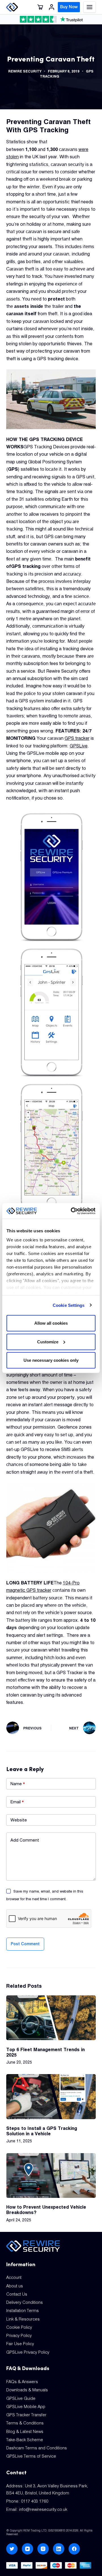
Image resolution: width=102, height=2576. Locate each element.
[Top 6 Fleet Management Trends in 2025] (51, 2018)
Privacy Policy (19, 2336)
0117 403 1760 (35, 2501)
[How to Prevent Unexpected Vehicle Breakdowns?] (51, 2176)
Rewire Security (25, 71)
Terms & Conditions (25, 2423)
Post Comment (25, 1944)
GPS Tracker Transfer (26, 2415)
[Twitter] (12, 2549)
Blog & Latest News (25, 2432)
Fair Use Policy (20, 2344)
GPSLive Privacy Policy (28, 2352)
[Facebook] (74, 2549)
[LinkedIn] (59, 2549)
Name (18, 1784)
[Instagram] (43, 2549)
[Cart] (40, 7)
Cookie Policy (19, 2327)
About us (15, 2286)
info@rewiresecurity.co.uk (43, 2509)
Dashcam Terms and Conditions (37, 2448)
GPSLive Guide (21, 2398)
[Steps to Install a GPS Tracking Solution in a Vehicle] (51, 2096)
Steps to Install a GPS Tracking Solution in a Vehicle (42, 2131)
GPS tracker (77, 738)
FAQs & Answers (22, 2382)
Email (17, 1802)
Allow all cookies (51, 1323)
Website (19, 1820)
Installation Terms (23, 2311)
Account (14, 2277)
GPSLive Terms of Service (31, 2456)
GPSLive (79, 746)
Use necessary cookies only (51, 1360)
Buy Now (69, 7)
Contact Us (17, 2294)
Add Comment (25, 1840)
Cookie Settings (69, 1305)
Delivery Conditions (25, 2302)
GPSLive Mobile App (26, 2407)
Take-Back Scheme (25, 2440)
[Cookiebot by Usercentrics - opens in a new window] (72, 1211)
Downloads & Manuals (27, 2390)
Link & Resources (23, 2319)
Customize (48, 1342)
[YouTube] (27, 2549)
